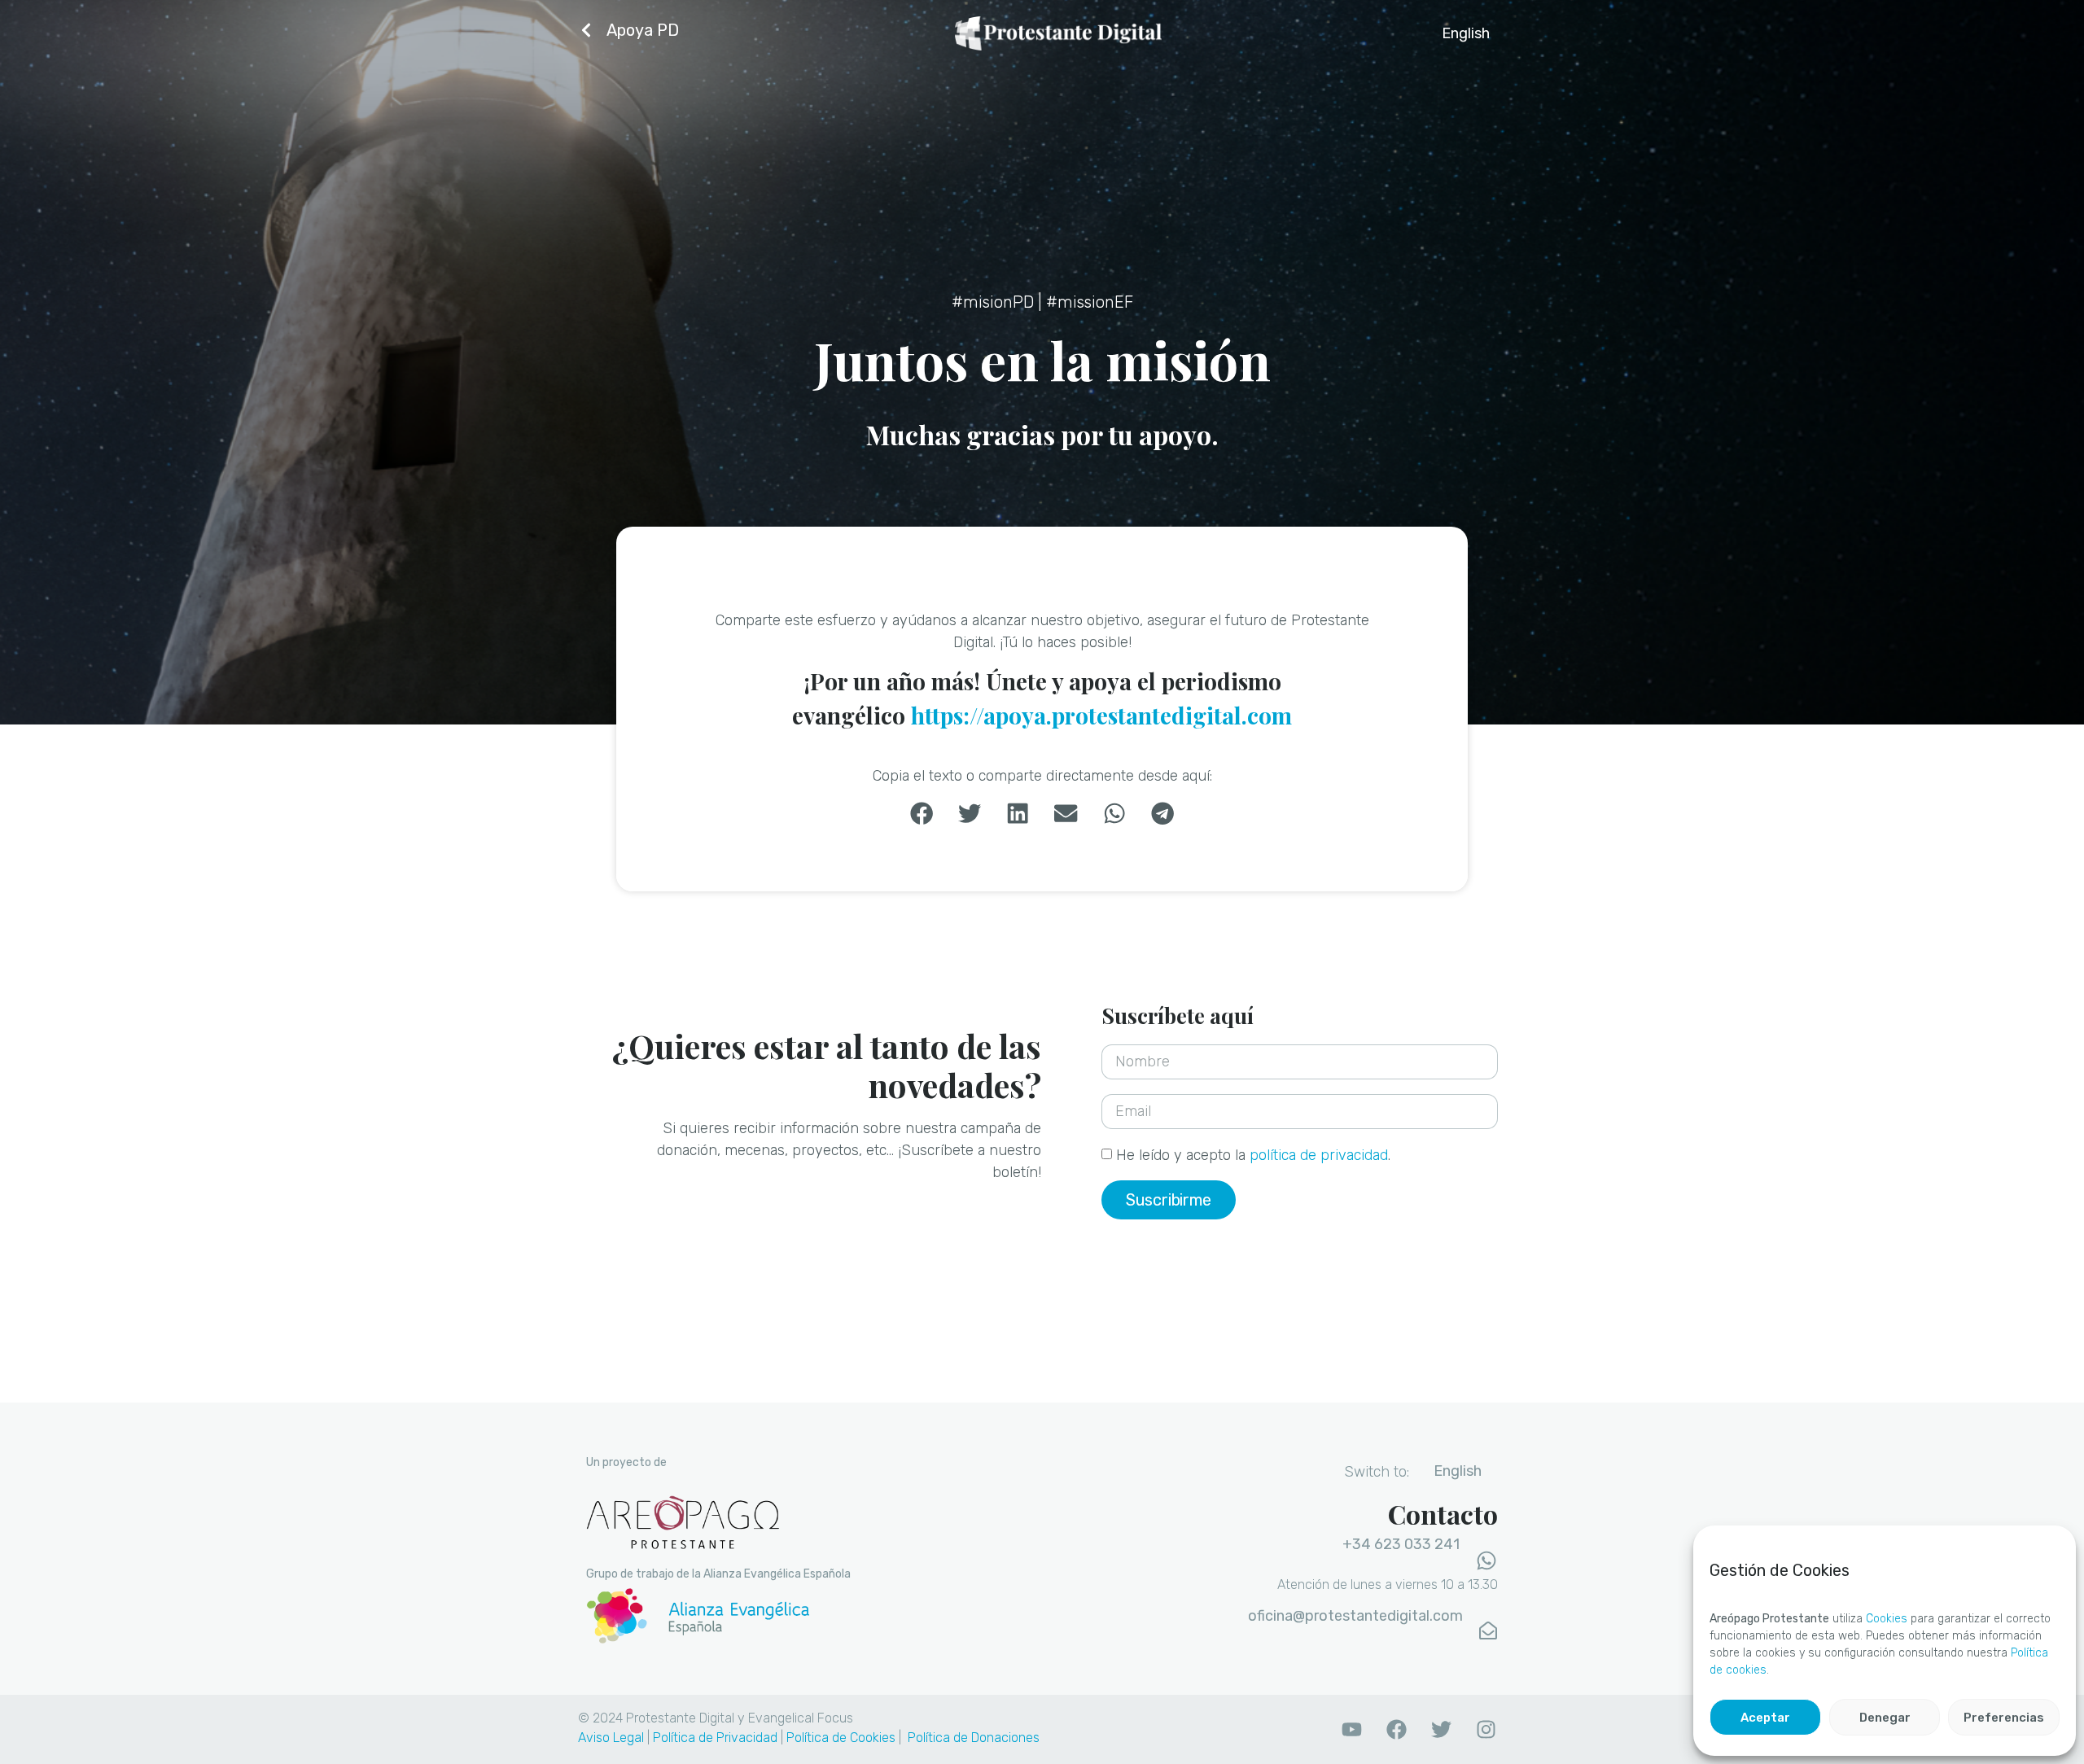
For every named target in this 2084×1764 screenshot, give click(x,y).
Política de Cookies (841, 1738)
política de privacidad (1319, 1155)
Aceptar (1765, 1718)
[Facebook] (1396, 1729)
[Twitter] (1441, 1729)
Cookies (1887, 1619)
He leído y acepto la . (1253, 1155)
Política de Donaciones (974, 1738)
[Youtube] (1351, 1729)
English (1466, 33)
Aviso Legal (611, 1738)
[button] (921, 814)
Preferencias (2004, 1718)
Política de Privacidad (715, 1738)
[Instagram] (1486, 1729)
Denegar (1885, 1718)
